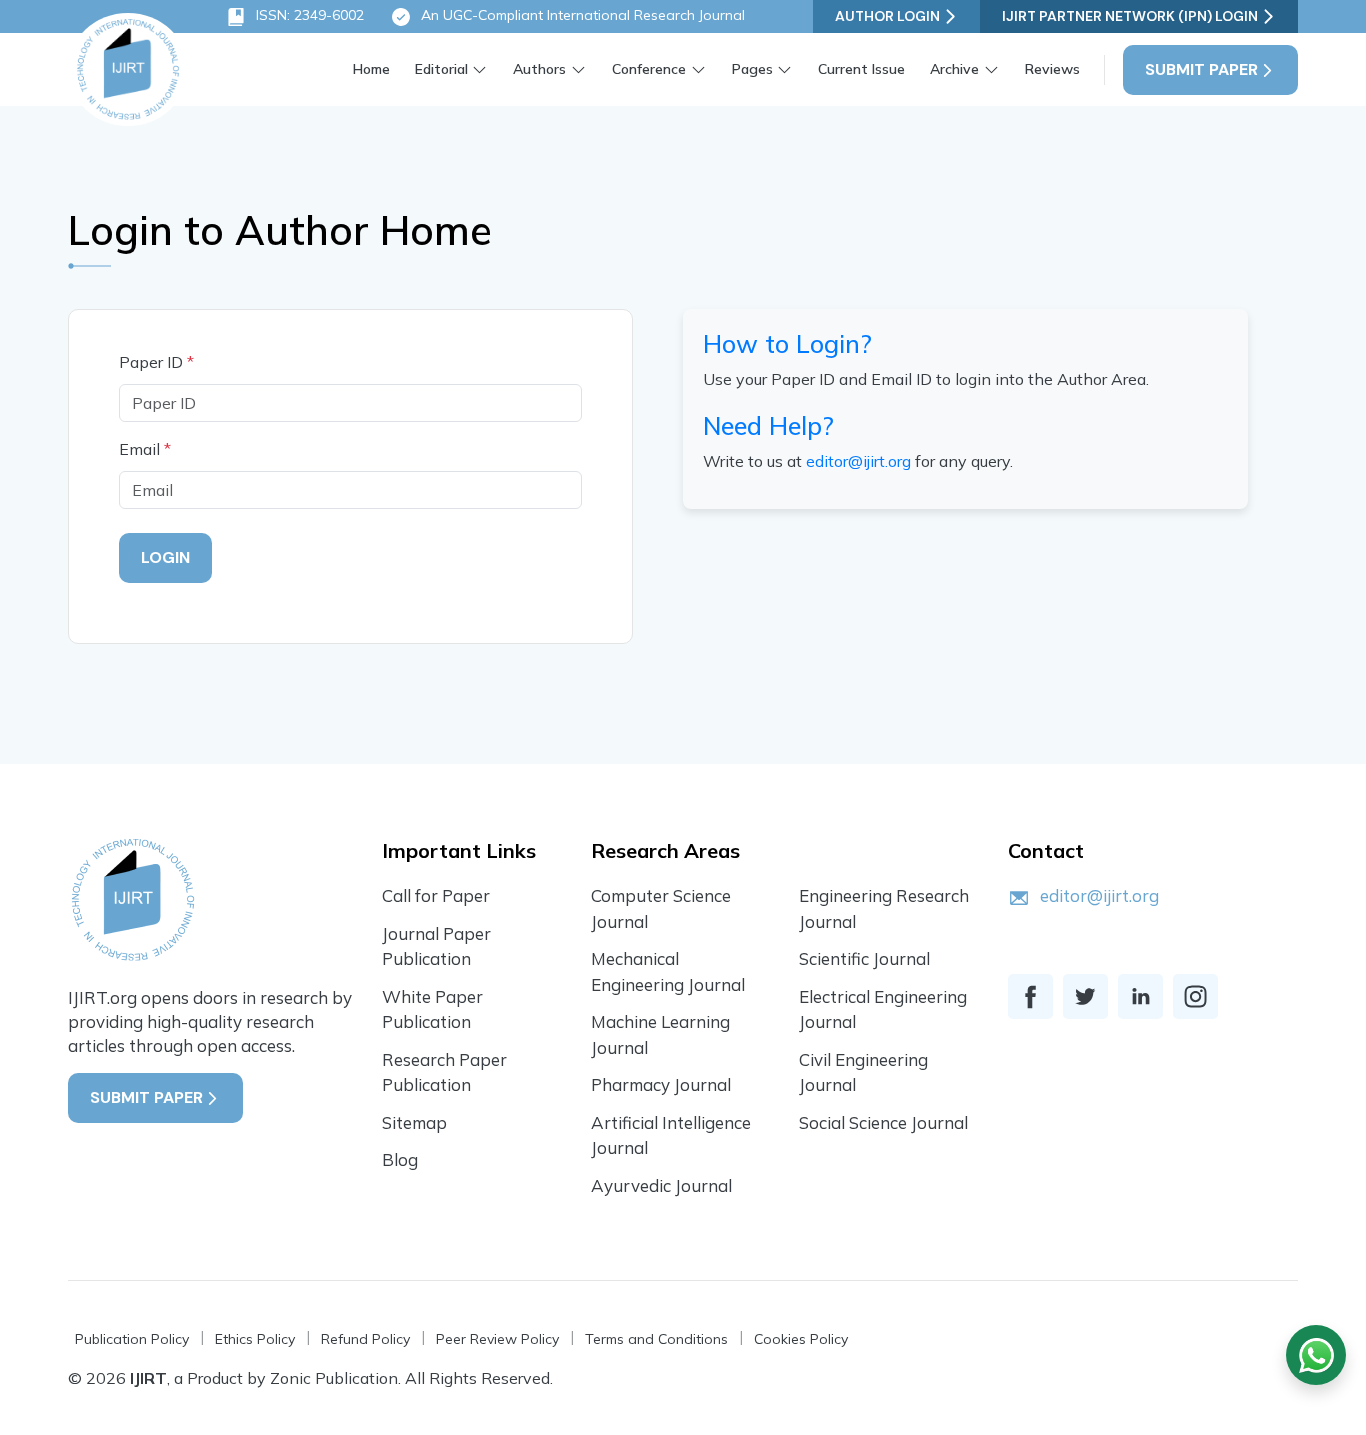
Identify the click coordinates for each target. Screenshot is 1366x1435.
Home (371, 69)
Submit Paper (1201, 69)
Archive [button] (954, 69)
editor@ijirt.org (858, 461)
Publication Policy (132, 1339)
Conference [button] (649, 69)
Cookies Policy (801, 1339)
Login (165, 557)
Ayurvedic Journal (661, 1185)
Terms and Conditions (656, 1339)
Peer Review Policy (497, 1339)
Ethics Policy (255, 1339)
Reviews (1052, 69)
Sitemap (414, 1122)
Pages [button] (752, 69)
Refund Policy (365, 1339)
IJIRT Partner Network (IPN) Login (1130, 16)
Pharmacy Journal (661, 1084)
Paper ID (156, 362)
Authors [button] (539, 69)
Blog (400, 1159)
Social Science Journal (883, 1122)
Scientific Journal (864, 958)
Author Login (887, 16)
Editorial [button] (441, 69)
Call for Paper (436, 895)
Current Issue (861, 69)
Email (145, 449)
